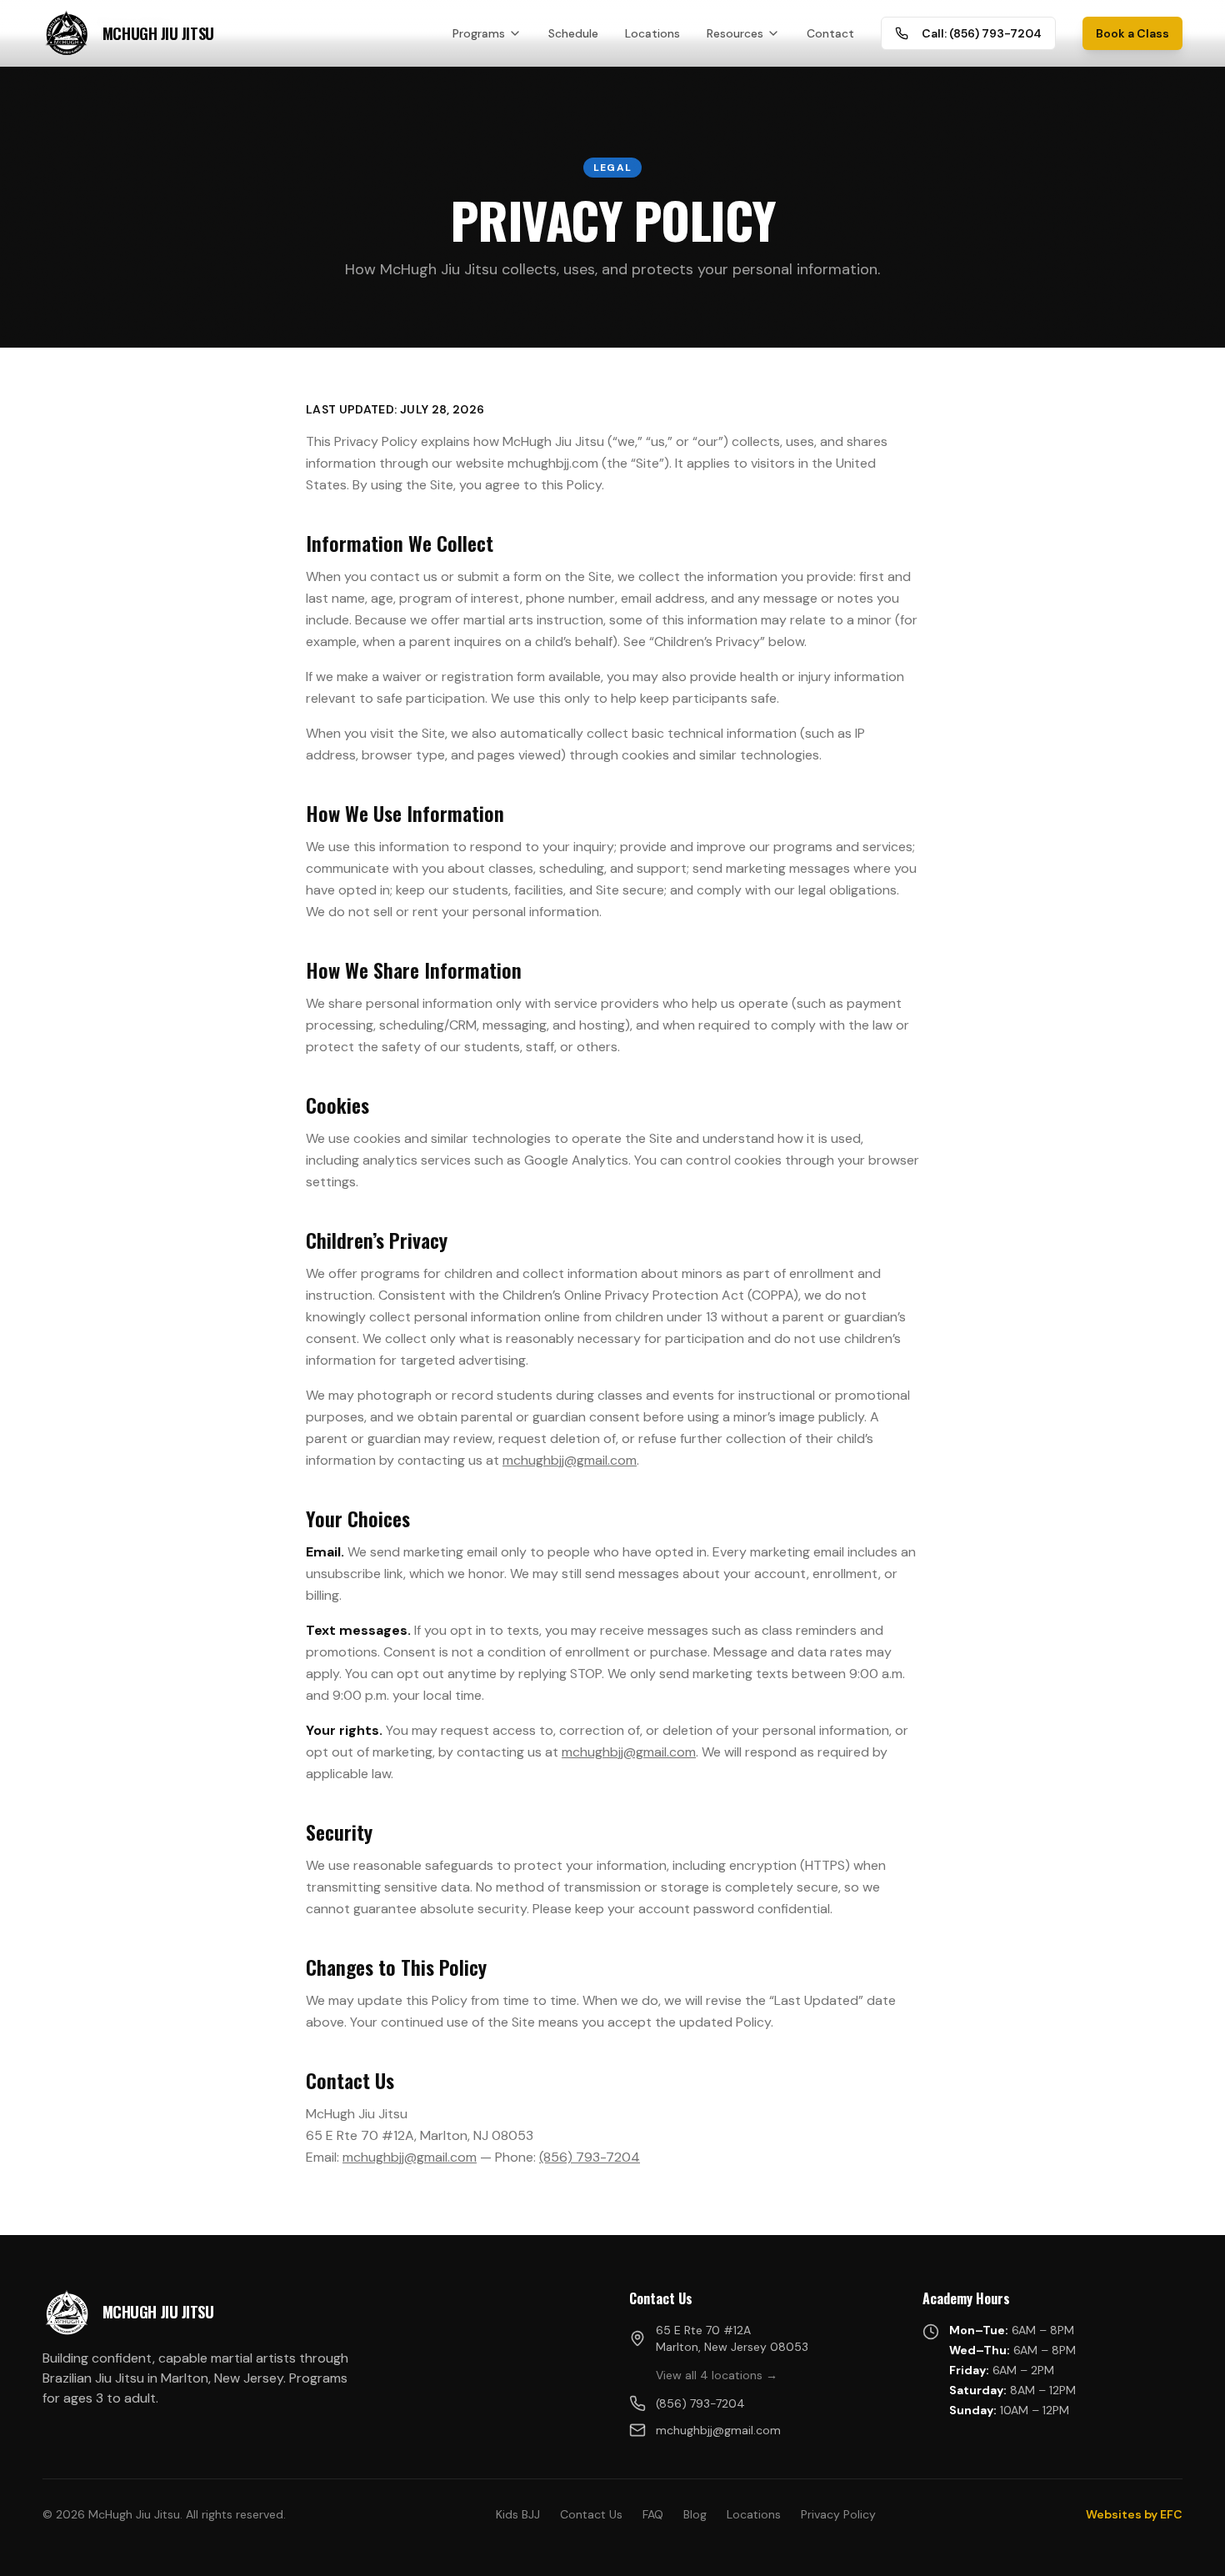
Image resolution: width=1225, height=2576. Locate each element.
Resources (735, 33)
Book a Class (1132, 33)
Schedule (573, 33)
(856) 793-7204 (590, 2157)
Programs (479, 33)
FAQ (653, 2514)
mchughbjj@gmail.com (570, 1460)
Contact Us (591, 2514)
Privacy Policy (838, 2514)
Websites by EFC (1134, 2514)
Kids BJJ (518, 2514)
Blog (695, 2514)
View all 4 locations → (717, 2375)
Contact (830, 33)
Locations (652, 33)
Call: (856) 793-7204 (982, 33)
